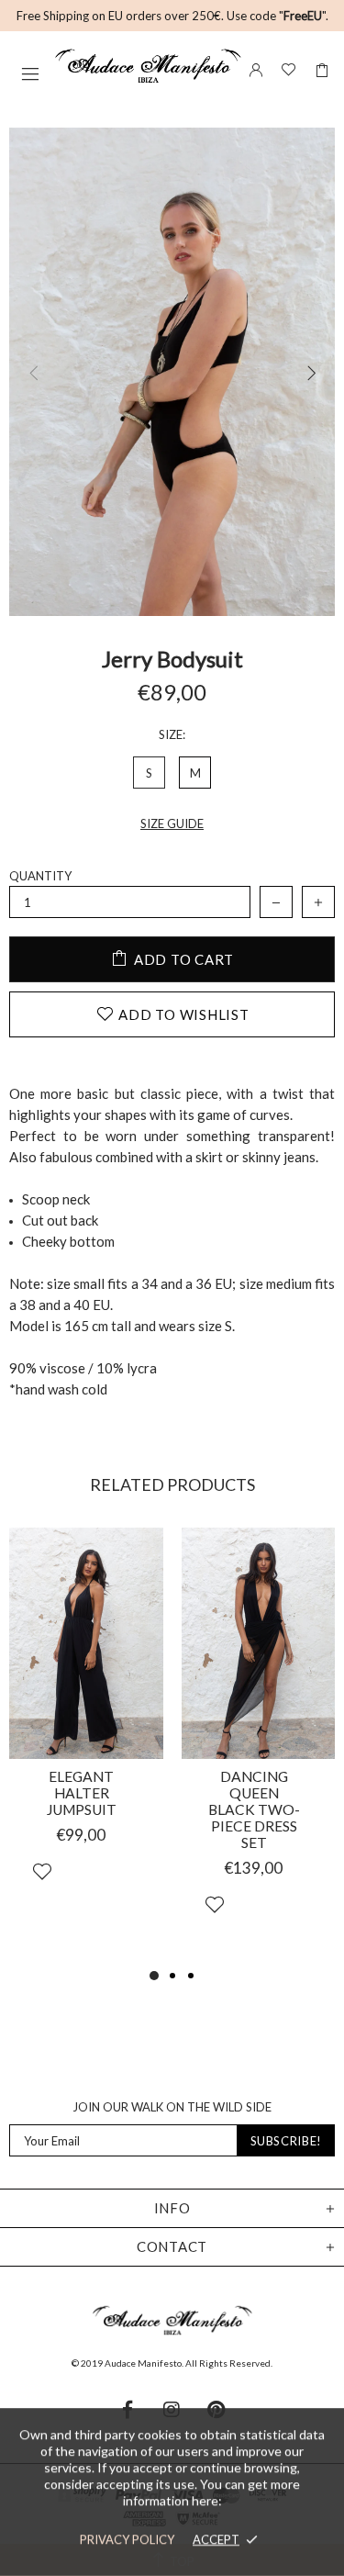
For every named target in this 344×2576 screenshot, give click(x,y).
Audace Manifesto (148, 66)
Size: (172, 734)
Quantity (40, 876)
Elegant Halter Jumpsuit (82, 1793)
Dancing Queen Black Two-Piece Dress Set (254, 1809)
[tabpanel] (86, 1730)
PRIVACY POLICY (127, 2539)
